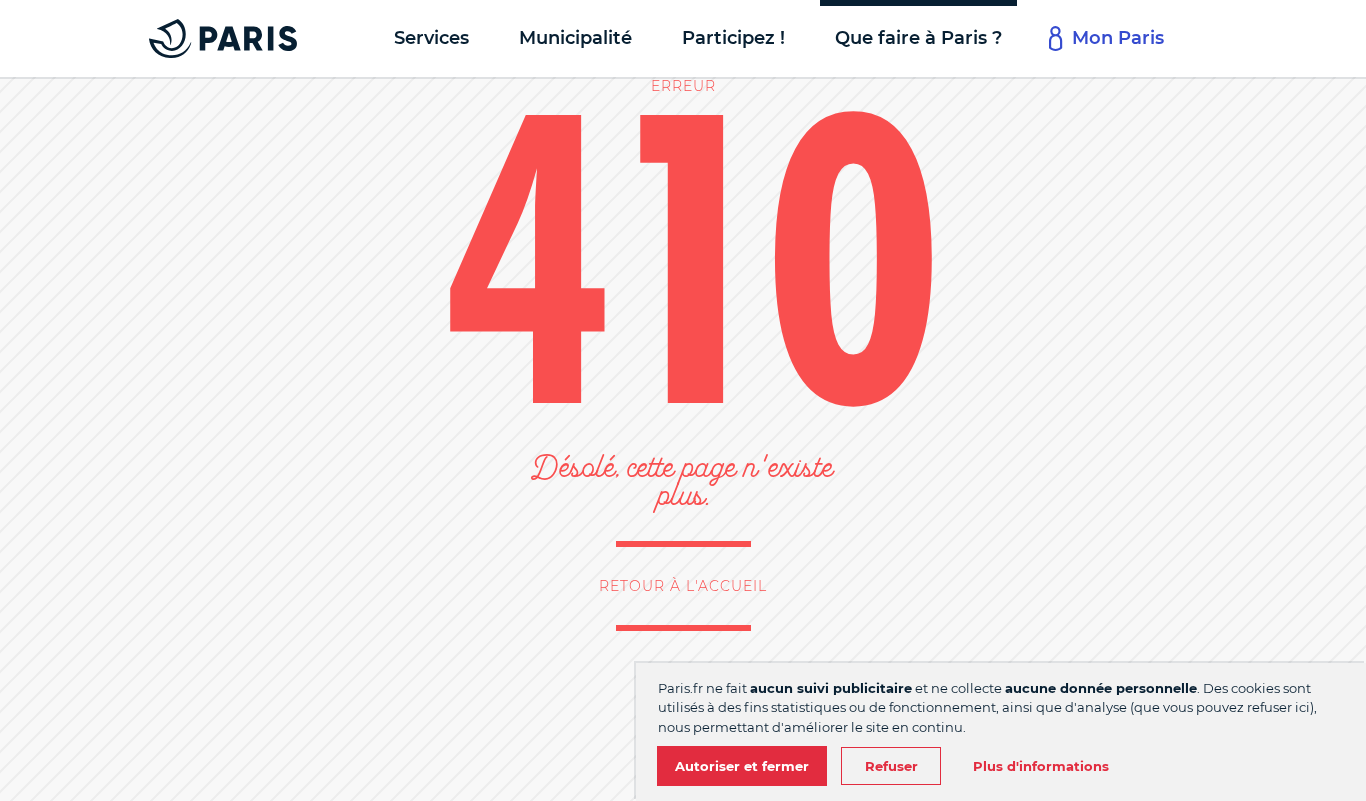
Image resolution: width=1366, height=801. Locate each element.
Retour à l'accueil (683, 586)
